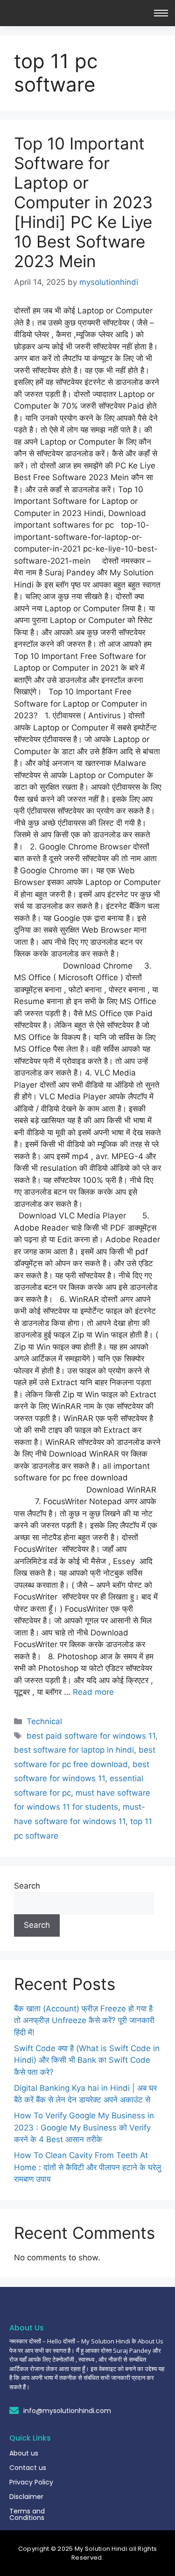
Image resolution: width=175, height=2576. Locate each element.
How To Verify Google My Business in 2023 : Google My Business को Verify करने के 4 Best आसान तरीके (84, 2127)
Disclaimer (26, 2497)
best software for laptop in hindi (74, 1750)
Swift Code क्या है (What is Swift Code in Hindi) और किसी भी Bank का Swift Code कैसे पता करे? (87, 2060)
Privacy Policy (31, 2482)
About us (24, 2453)
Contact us (28, 2468)
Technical (44, 1721)
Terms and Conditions (27, 2514)
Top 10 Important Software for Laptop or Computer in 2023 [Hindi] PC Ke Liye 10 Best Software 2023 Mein (83, 202)
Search (27, 1886)
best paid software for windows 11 (91, 1736)
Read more (93, 1692)
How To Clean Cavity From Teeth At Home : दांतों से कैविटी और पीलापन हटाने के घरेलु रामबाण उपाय (87, 2167)
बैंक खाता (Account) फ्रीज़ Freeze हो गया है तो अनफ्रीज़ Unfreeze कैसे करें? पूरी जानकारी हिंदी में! (84, 2020)
